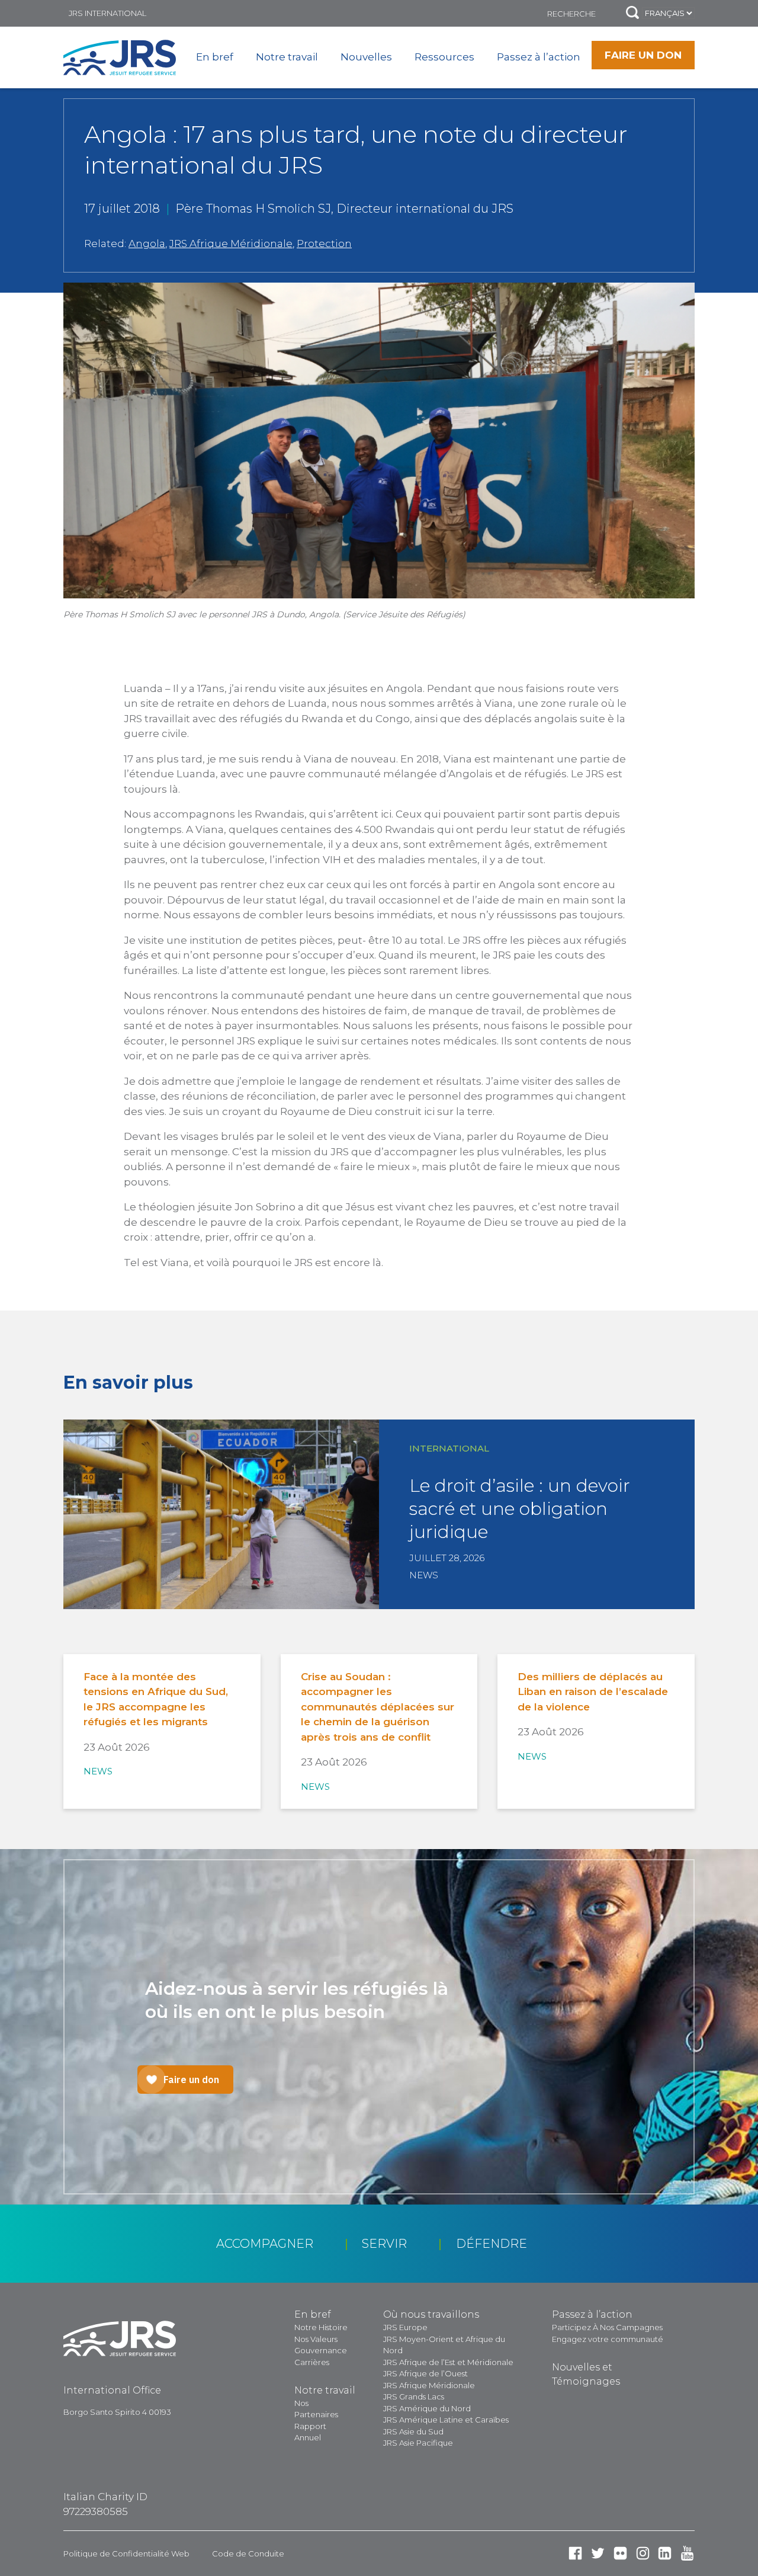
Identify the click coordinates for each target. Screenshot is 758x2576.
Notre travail (287, 57)
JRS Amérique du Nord (427, 2408)
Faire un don (643, 55)
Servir (384, 2244)
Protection (324, 243)
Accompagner (265, 2244)
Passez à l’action (539, 57)
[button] (632, 13)
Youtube (687, 2553)
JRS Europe (405, 2327)
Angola (147, 243)
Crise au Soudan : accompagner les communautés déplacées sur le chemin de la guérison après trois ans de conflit (378, 1707)
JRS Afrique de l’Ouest (425, 2373)
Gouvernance (321, 2350)
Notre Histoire (321, 2327)
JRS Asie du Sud (413, 2431)
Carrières (312, 2362)
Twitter (598, 2553)
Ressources (444, 57)
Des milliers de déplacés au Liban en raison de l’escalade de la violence (593, 1692)
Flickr (620, 2553)
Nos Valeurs (316, 2339)
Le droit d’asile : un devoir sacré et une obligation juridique (520, 1509)
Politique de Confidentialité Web (126, 2553)
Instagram (643, 2553)
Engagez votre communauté (608, 2339)
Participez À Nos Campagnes (607, 2327)
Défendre (492, 2244)
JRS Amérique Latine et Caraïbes (446, 2420)
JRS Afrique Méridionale (231, 243)
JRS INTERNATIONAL (107, 13)
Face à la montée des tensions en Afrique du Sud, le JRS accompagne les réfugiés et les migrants (156, 1699)
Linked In (665, 2553)
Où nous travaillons (431, 2314)
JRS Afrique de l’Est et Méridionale (448, 2362)
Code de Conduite (248, 2553)
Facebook (575, 2553)
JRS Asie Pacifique (418, 2443)
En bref (215, 57)
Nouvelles (366, 57)
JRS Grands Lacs (414, 2396)
